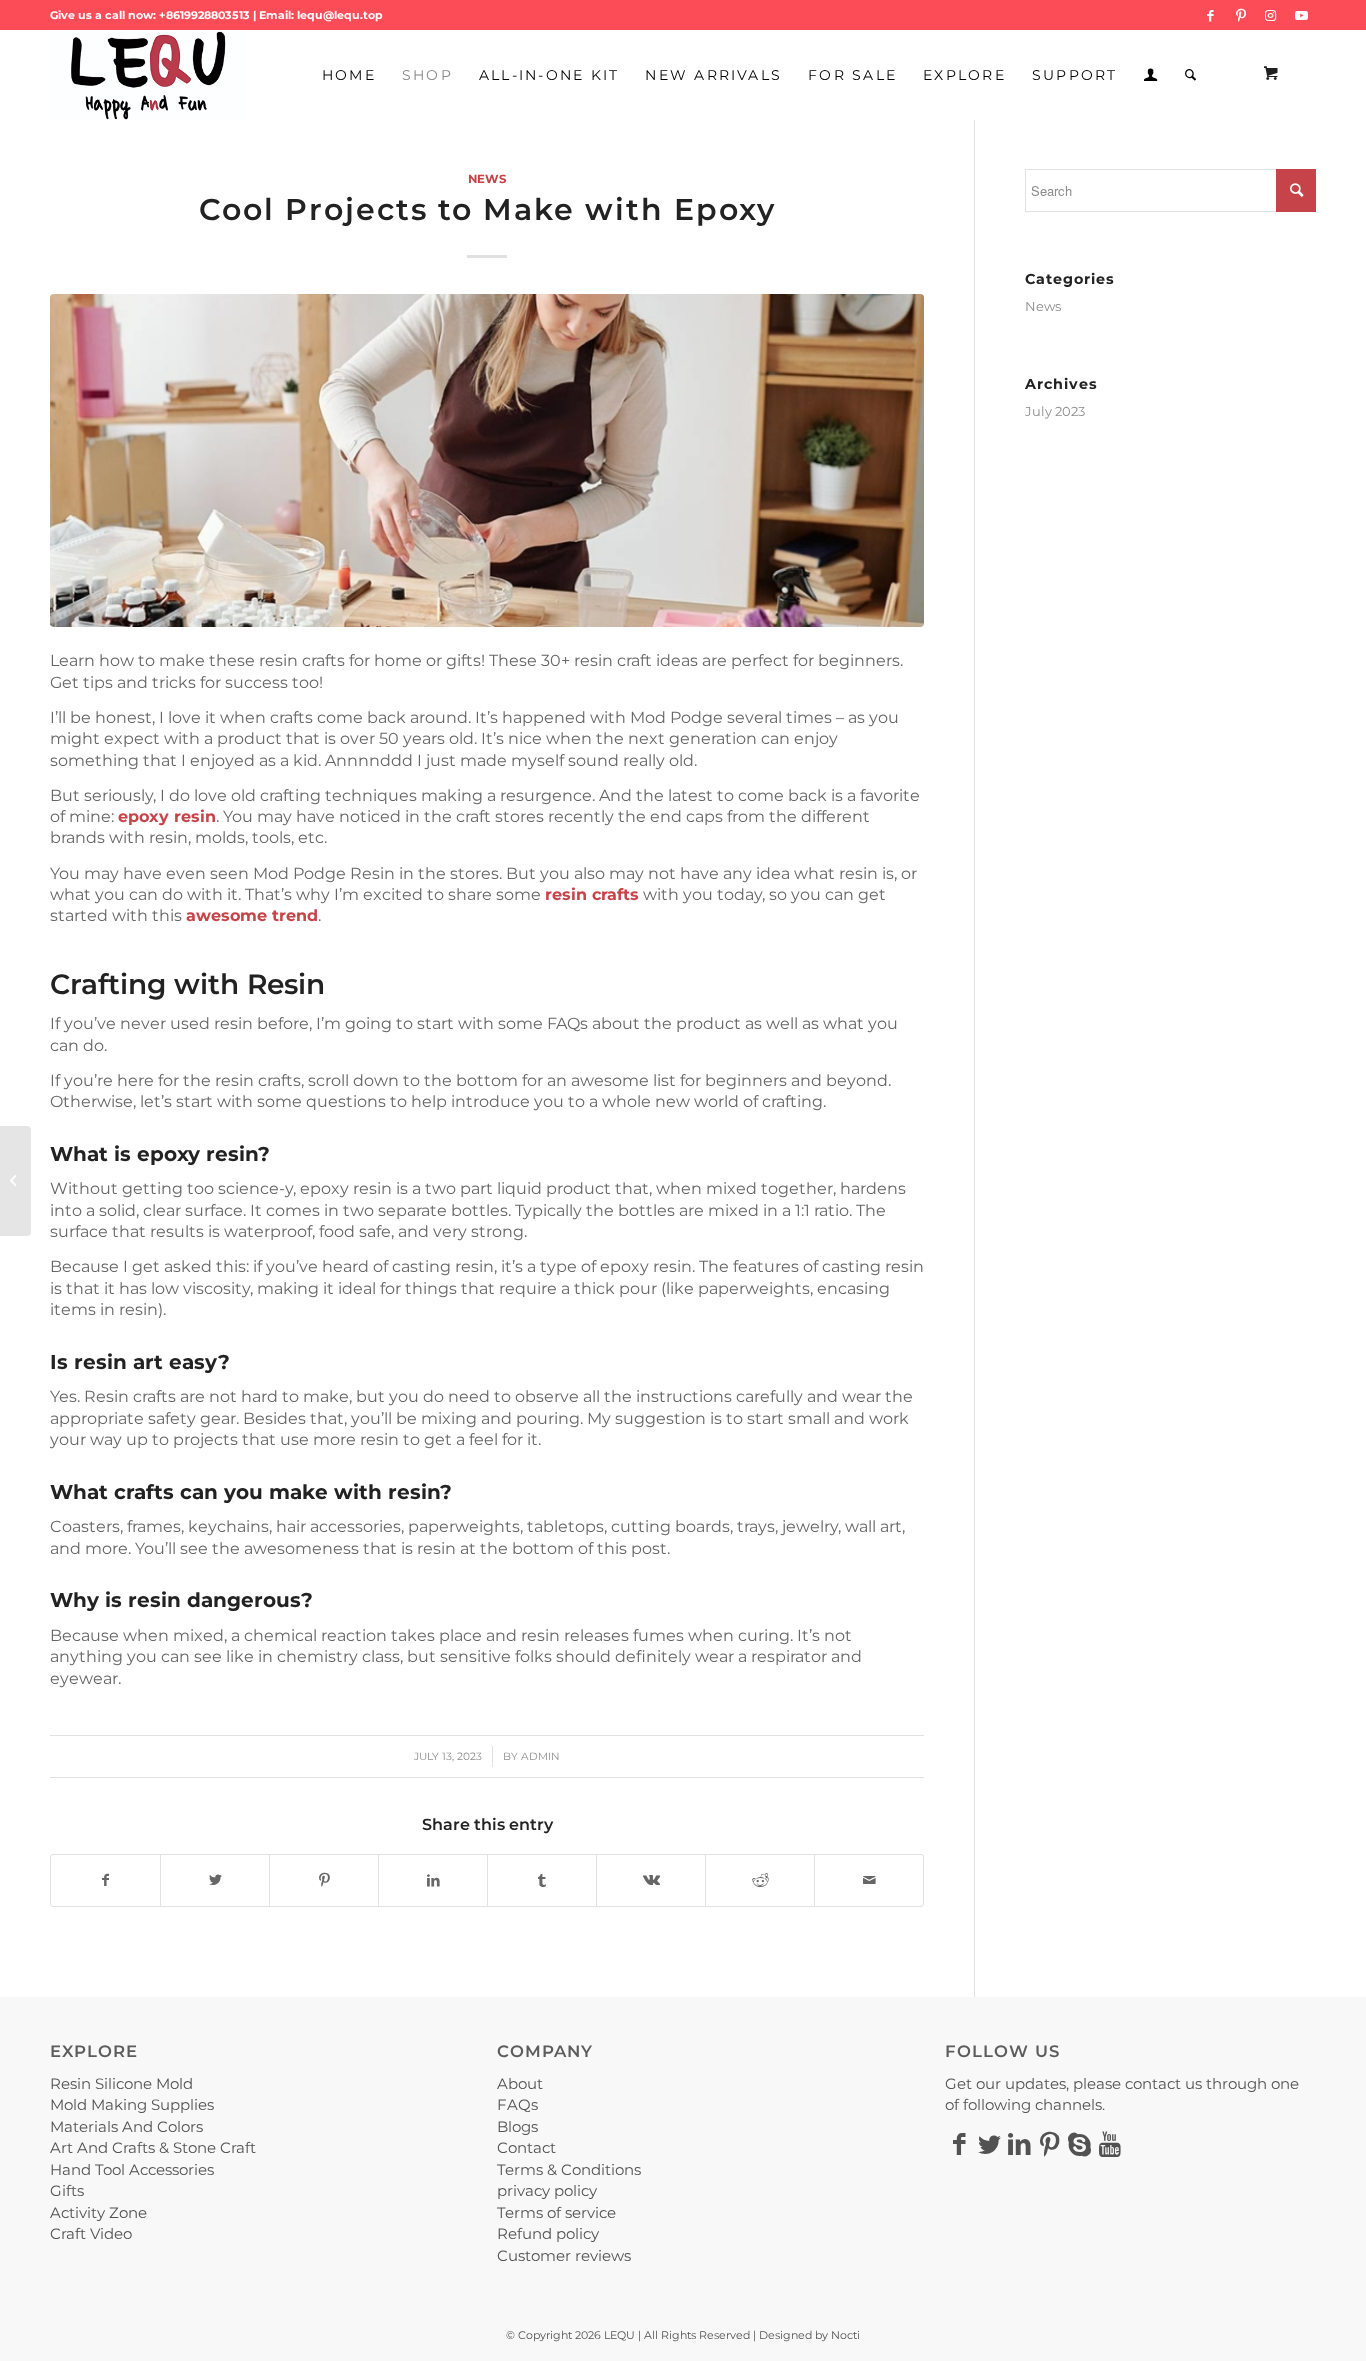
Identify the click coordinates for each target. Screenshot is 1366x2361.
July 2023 (1055, 411)
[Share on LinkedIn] (433, 1880)
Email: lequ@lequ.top (321, 15)
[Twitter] (990, 2144)
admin (540, 1756)
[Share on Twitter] (215, 1880)
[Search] (1191, 75)
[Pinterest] (1050, 2144)
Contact (526, 2147)
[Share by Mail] (869, 1880)
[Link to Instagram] (1270, 15)
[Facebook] (960, 2144)
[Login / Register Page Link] (1151, 75)
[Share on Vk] (651, 1880)
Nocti (845, 2335)
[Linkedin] (1020, 2144)
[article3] (487, 460)
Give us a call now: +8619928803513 (150, 15)
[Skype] (1080, 2144)
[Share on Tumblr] (542, 1880)
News (487, 179)
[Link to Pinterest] (1240, 15)
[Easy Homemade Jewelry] (15, 1181)
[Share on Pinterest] (324, 1880)
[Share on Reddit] (760, 1880)
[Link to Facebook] (1210, 15)
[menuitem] (349, 75)
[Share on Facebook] (105, 1880)
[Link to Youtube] (1301, 15)
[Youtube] (1110, 2144)
